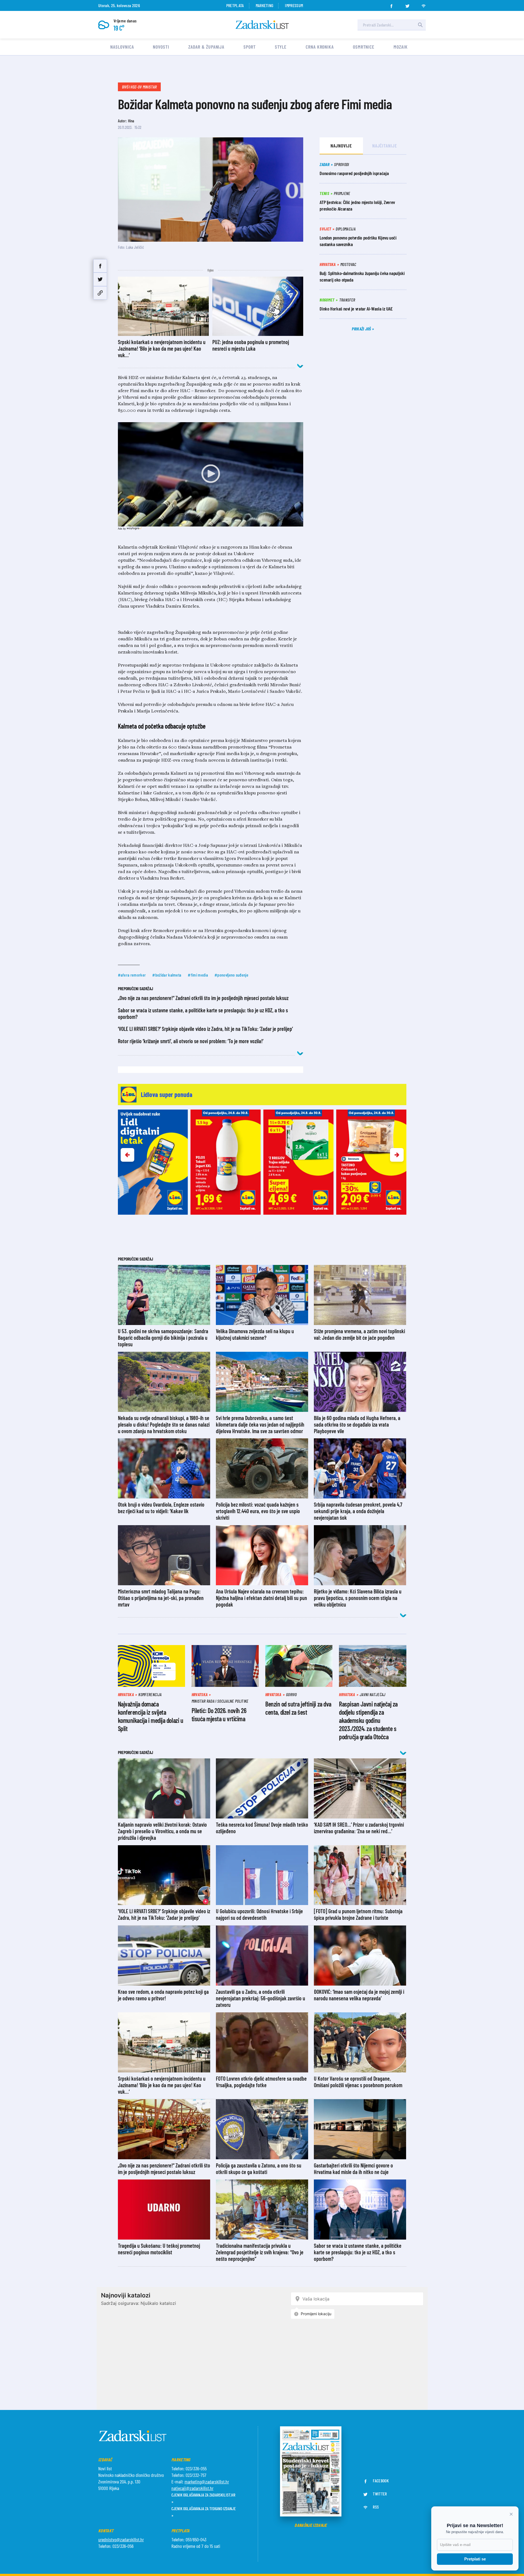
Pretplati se (475, 2559)
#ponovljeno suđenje (231, 975)
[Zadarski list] (262, 25)
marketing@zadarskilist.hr (207, 2482)
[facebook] (391, 4)
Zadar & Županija (206, 47)
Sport (250, 47)
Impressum (294, 5)
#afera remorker (132, 975)
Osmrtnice (364, 47)
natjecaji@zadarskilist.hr (192, 2488)
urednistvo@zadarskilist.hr (121, 2539)
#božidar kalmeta (167, 975)
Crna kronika (320, 47)
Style (281, 47)
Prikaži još (362, 329)
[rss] (424, 4)
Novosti (161, 47)
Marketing (265, 5)
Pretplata (235, 5)
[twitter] (407, 4)
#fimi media (198, 975)
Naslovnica (122, 47)
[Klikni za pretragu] (420, 25)
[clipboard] (100, 293)
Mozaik (401, 47)
